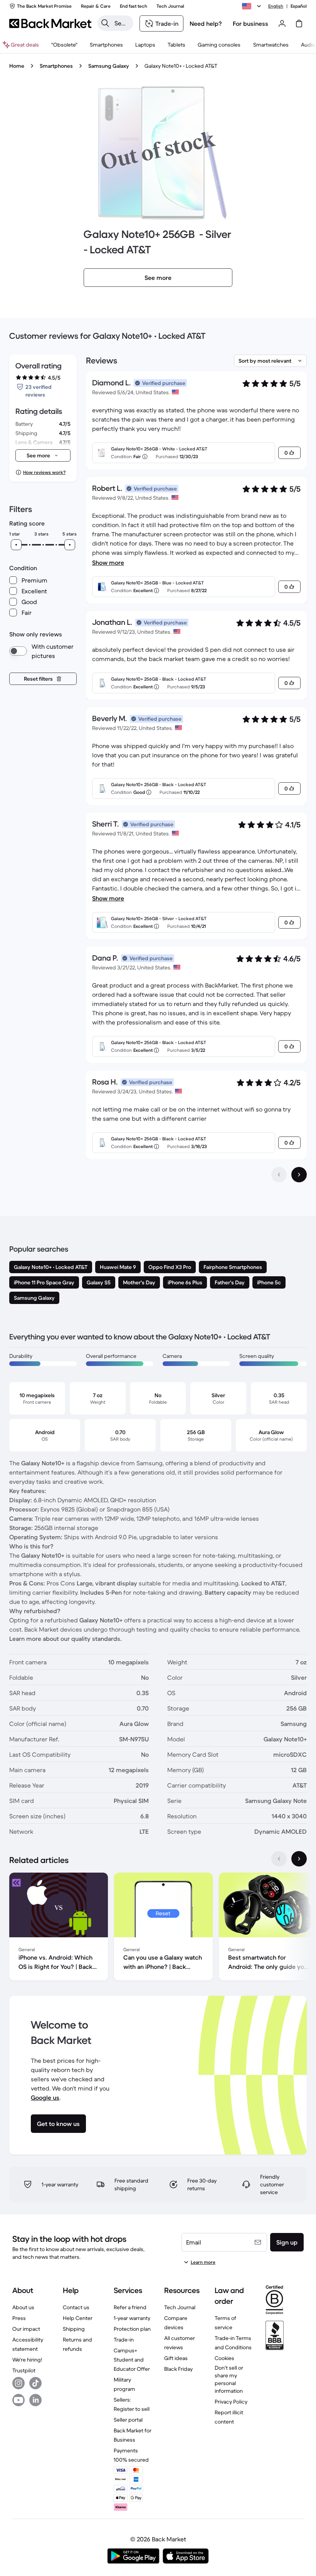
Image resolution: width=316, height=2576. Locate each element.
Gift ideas (176, 2358)
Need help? (206, 23)
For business (250, 23)
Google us (45, 2097)
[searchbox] (122, 23)
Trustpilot (24, 2370)
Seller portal (128, 2420)
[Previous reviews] (279, 1175)
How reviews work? (44, 472)
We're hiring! (27, 2360)
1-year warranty (132, 2318)
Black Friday (178, 2369)
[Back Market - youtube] (18, 2400)
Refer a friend (130, 2307)
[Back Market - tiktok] (35, 2383)
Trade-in (124, 2340)
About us (23, 2307)
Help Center (78, 2318)
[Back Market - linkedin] (35, 2400)
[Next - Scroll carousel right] (299, 1859)
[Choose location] (253, 6)
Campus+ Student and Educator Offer (132, 2360)
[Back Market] (50, 23)
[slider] (16, 545)
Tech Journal (180, 2307)
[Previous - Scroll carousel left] (279, 1859)
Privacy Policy (231, 2402)
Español (299, 6)
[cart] (299, 23)
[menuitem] (106, 45)
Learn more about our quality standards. (66, 1639)
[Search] (105, 23)
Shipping (74, 2329)
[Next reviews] (299, 1175)
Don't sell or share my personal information (229, 2379)
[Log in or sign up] (282, 23)
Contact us (76, 2307)
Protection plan (132, 2329)
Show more (108, 562)
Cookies (224, 2358)
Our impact (26, 2329)
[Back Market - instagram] (18, 2383)
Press (19, 2318)
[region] (158, 1928)
